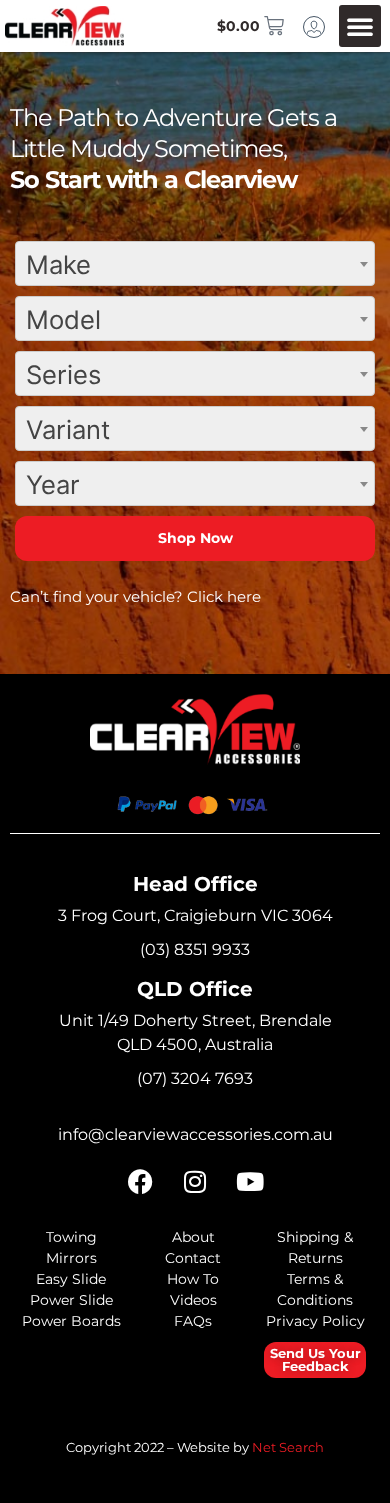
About (193, 1237)
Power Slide (71, 1300)
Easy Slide (71, 1279)
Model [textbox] (63, 319)
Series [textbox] (63, 374)
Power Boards (71, 1321)
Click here (224, 596)
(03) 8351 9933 (195, 949)
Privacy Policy (315, 1321)
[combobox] (195, 263)
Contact (193, 1258)
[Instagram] (195, 1182)
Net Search (288, 1447)
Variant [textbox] (68, 429)
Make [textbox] (58, 264)
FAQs (193, 1321)
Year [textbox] (53, 484)
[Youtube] (250, 1182)
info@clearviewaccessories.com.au (195, 1134)
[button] (360, 26)
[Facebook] (140, 1182)
